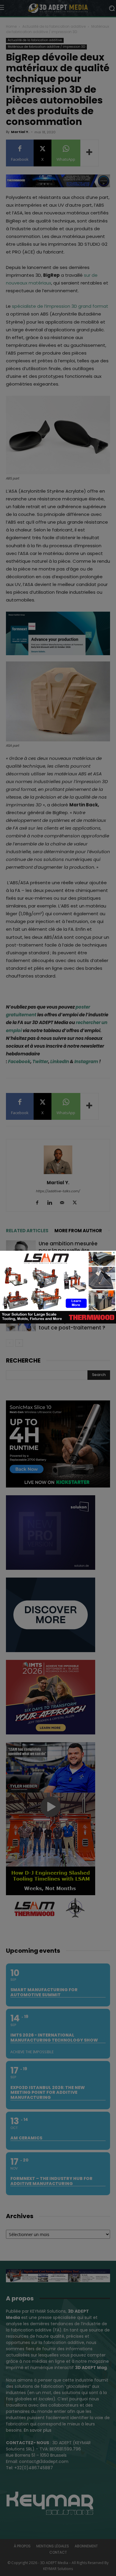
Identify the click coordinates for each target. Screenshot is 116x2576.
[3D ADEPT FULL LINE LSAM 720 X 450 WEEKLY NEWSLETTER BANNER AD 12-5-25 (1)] (58, 1322)
